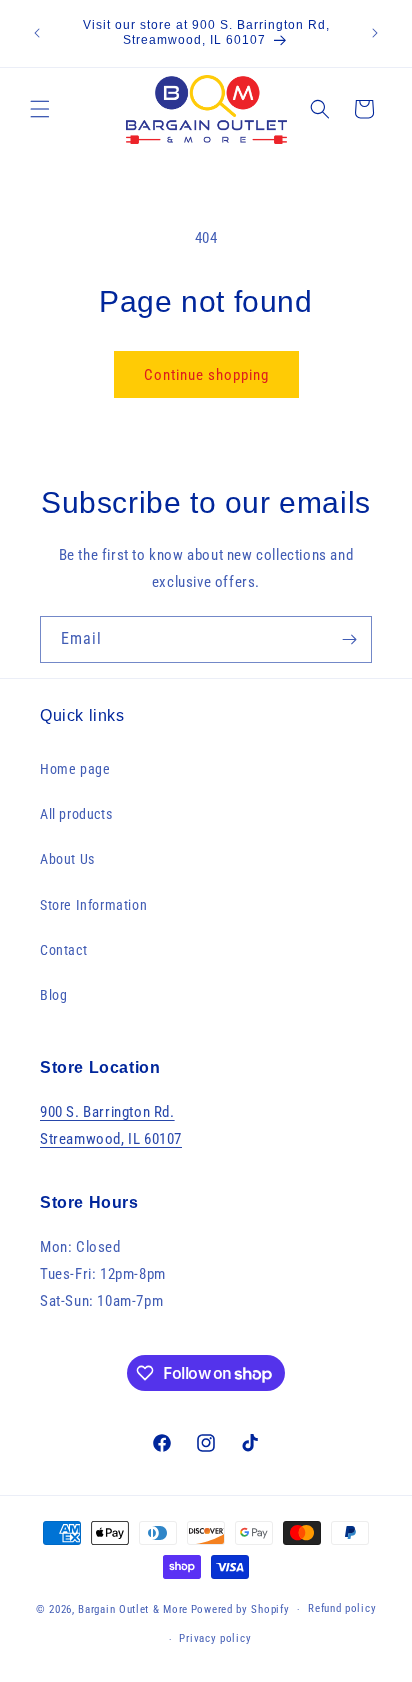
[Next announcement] (375, 33)
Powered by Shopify (240, 1609)
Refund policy (342, 1608)
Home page (75, 769)
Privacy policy (215, 1638)
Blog (53, 995)
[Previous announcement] (37, 33)
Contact (63, 950)
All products (76, 814)
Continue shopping (206, 375)
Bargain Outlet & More (133, 1609)
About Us (67, 859)
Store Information (93, 905)
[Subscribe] (349, 639)
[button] (40, 109)
